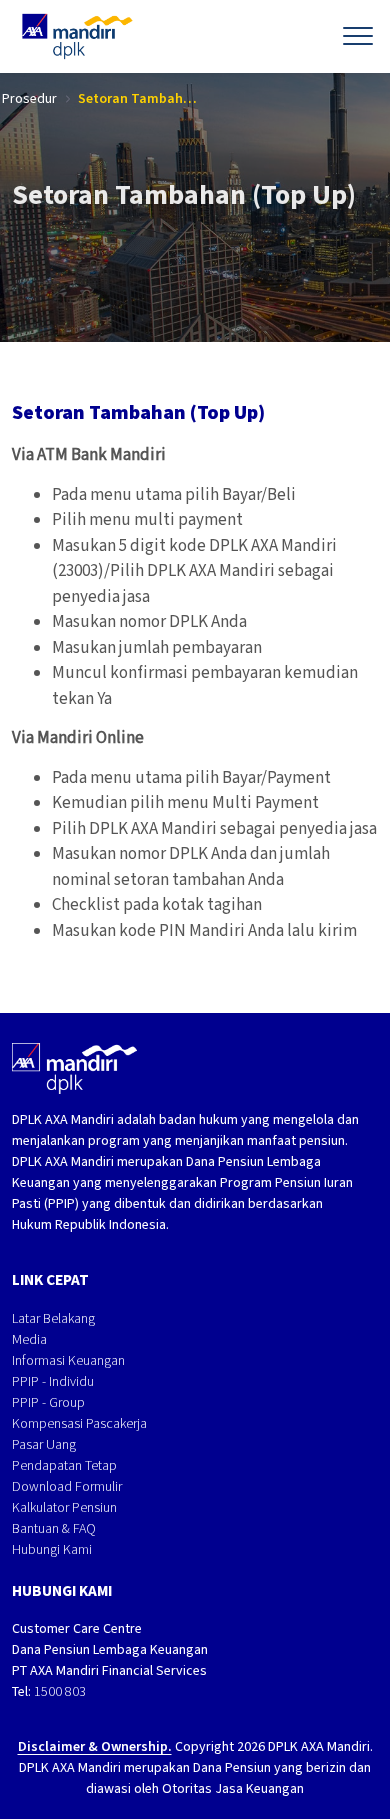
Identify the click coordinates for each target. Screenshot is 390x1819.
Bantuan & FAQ (54, 1528)
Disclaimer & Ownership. (95, 1746)
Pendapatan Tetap (64, 1465)
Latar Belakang (53, 1318)
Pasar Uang (44, 1444)
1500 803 (60, 1691)
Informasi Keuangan (68, 1360)
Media (29, 1339)
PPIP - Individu (53, 1381)
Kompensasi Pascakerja (79, 1423)
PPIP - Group (48, 1402)
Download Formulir (67, 1486)
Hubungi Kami (52, 1549)
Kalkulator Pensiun (64, 1507)
